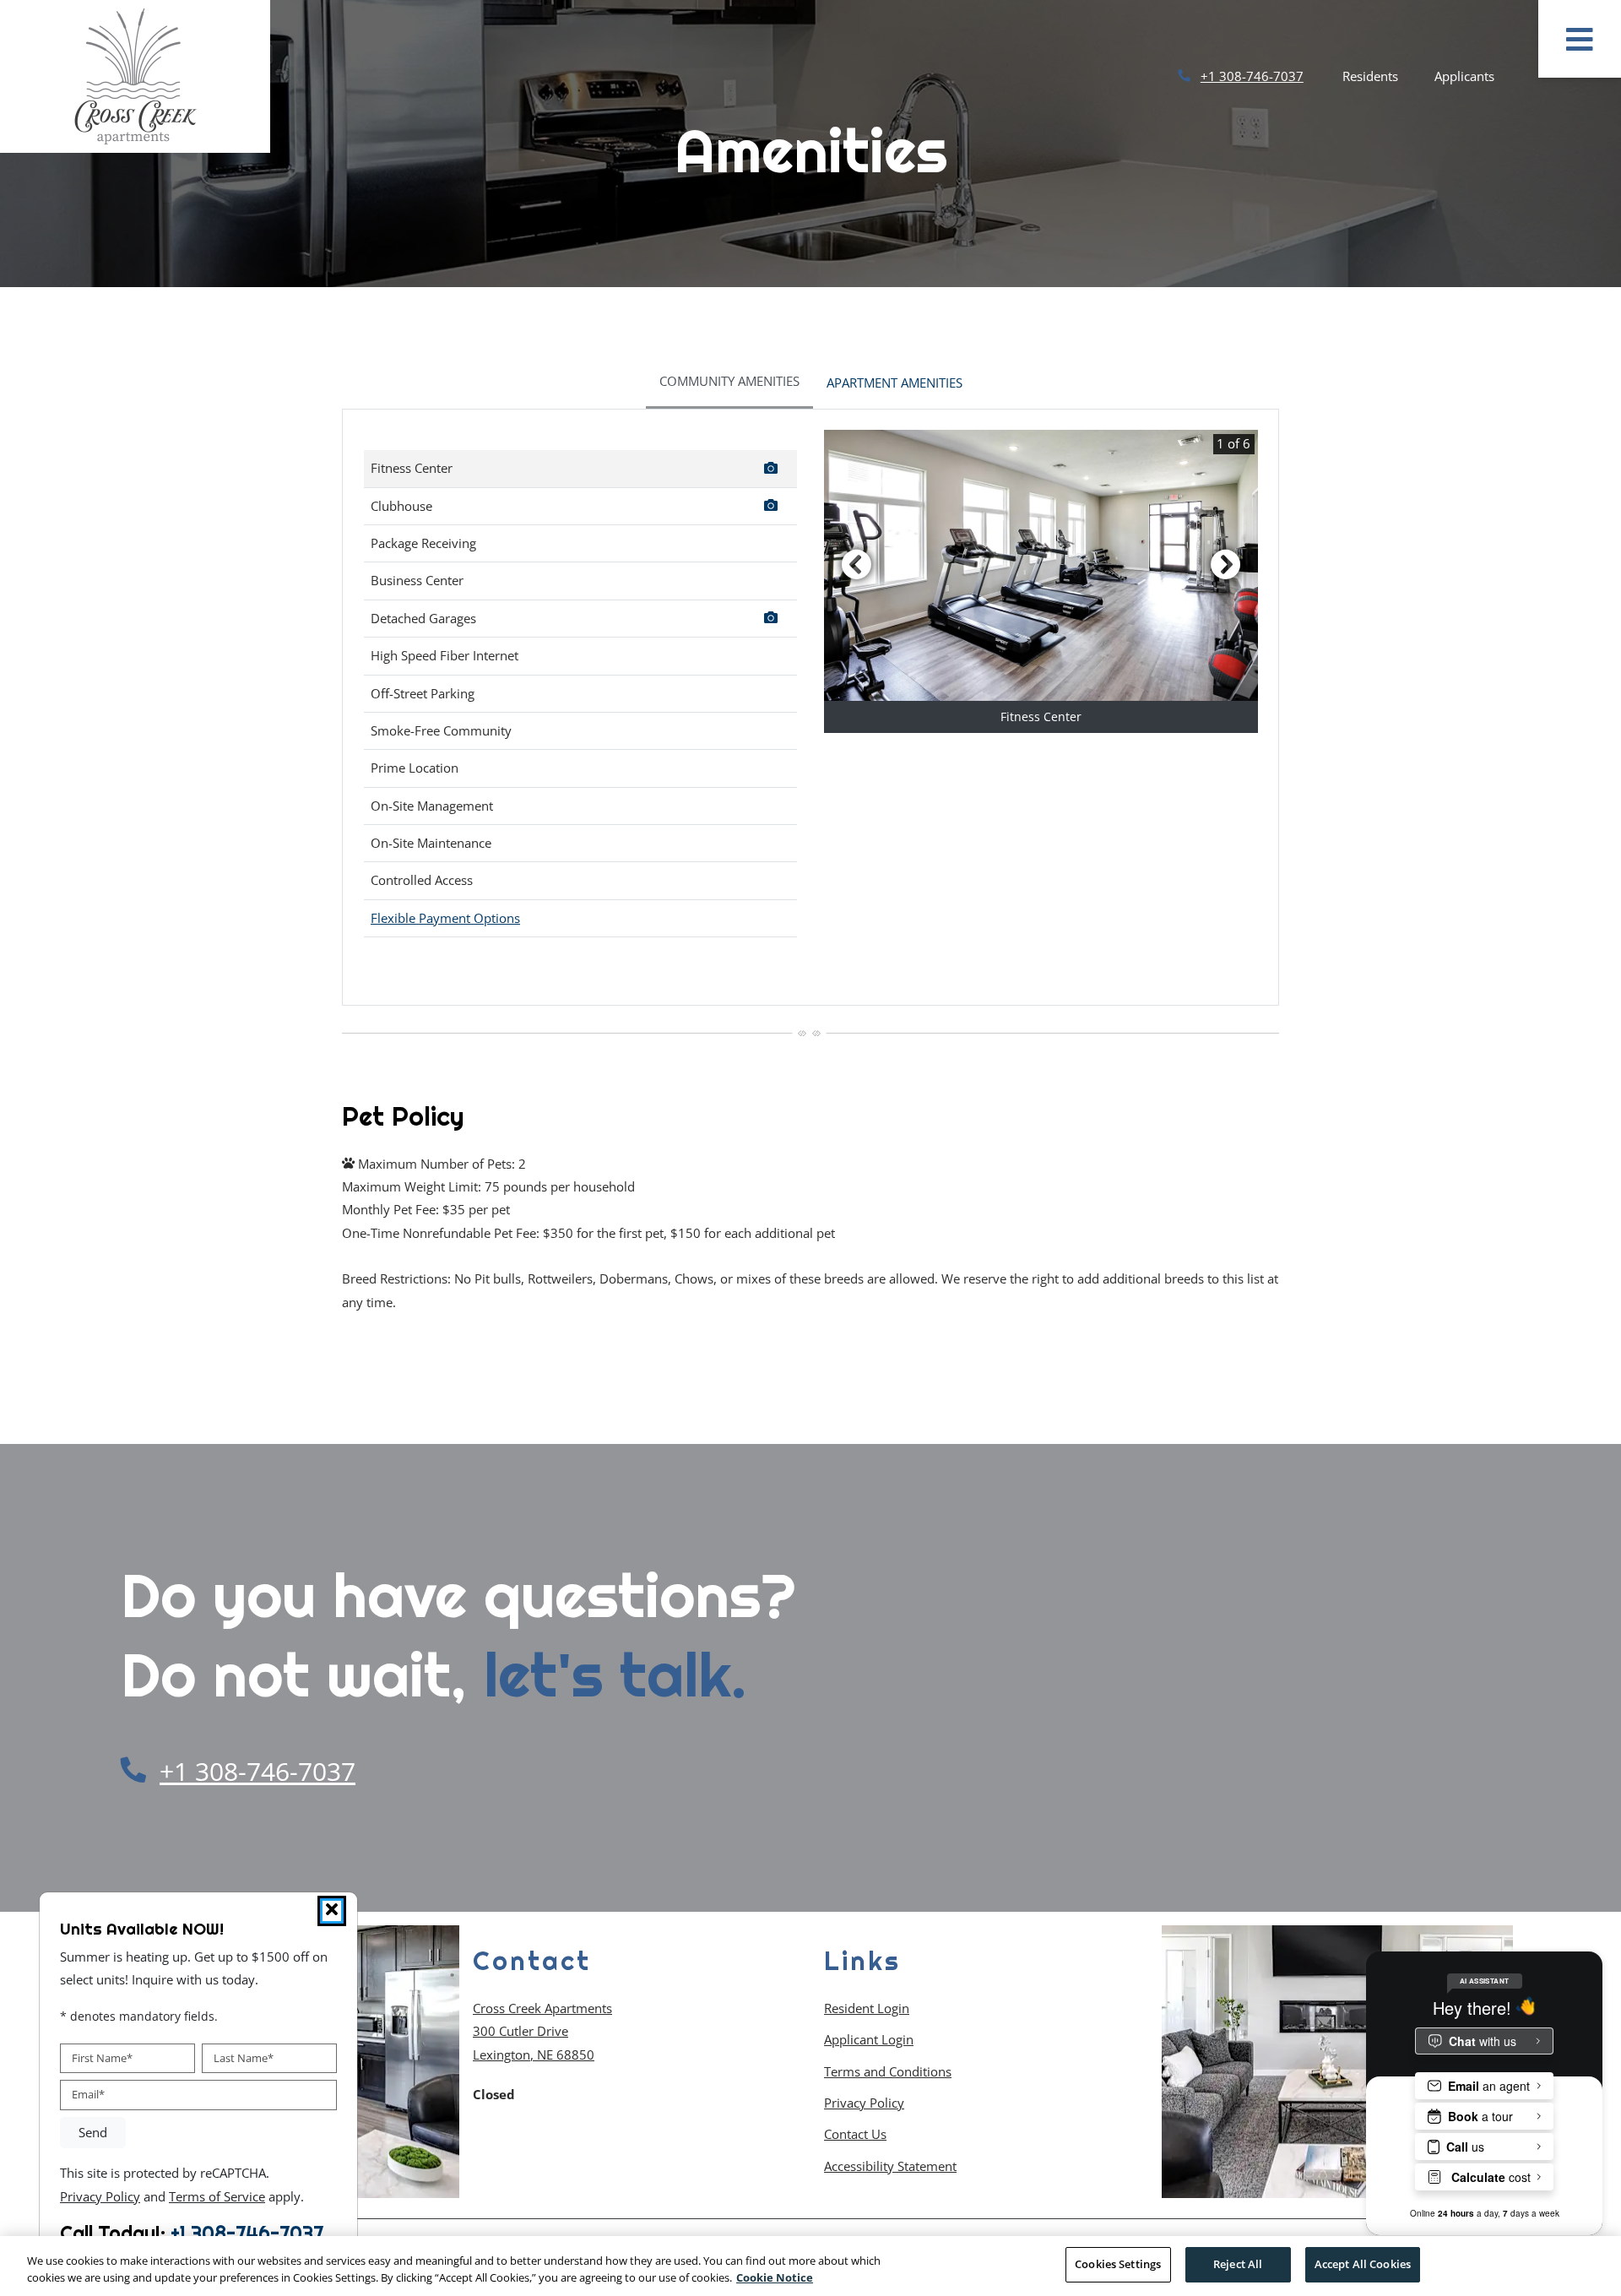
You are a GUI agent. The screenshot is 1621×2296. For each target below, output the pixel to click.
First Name (102, 2057)
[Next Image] (1226, 564)
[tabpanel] (810, 707)
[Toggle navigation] (1580, 39)
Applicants (1474, 76)
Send (93, 2132)
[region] (810, 2266)
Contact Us (855, 2134)
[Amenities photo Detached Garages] (773, 620)
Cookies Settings (1118, 2264)
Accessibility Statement (890, 2166)
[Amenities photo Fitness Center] (773, 470)
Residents (1380, 76)
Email (88, 2094)
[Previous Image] (856, 564)
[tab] (729, 383)
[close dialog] (332, 1911)
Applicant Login (869, 2039)
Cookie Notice (775, 2277)
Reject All (1238, 2264)
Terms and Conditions (888, 2071)
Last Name (244, 2057)
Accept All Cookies (1363, 2264)
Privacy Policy (864, 2102)
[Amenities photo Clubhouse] (773, 508)
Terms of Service (217, 2195)
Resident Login (867, 2008)
